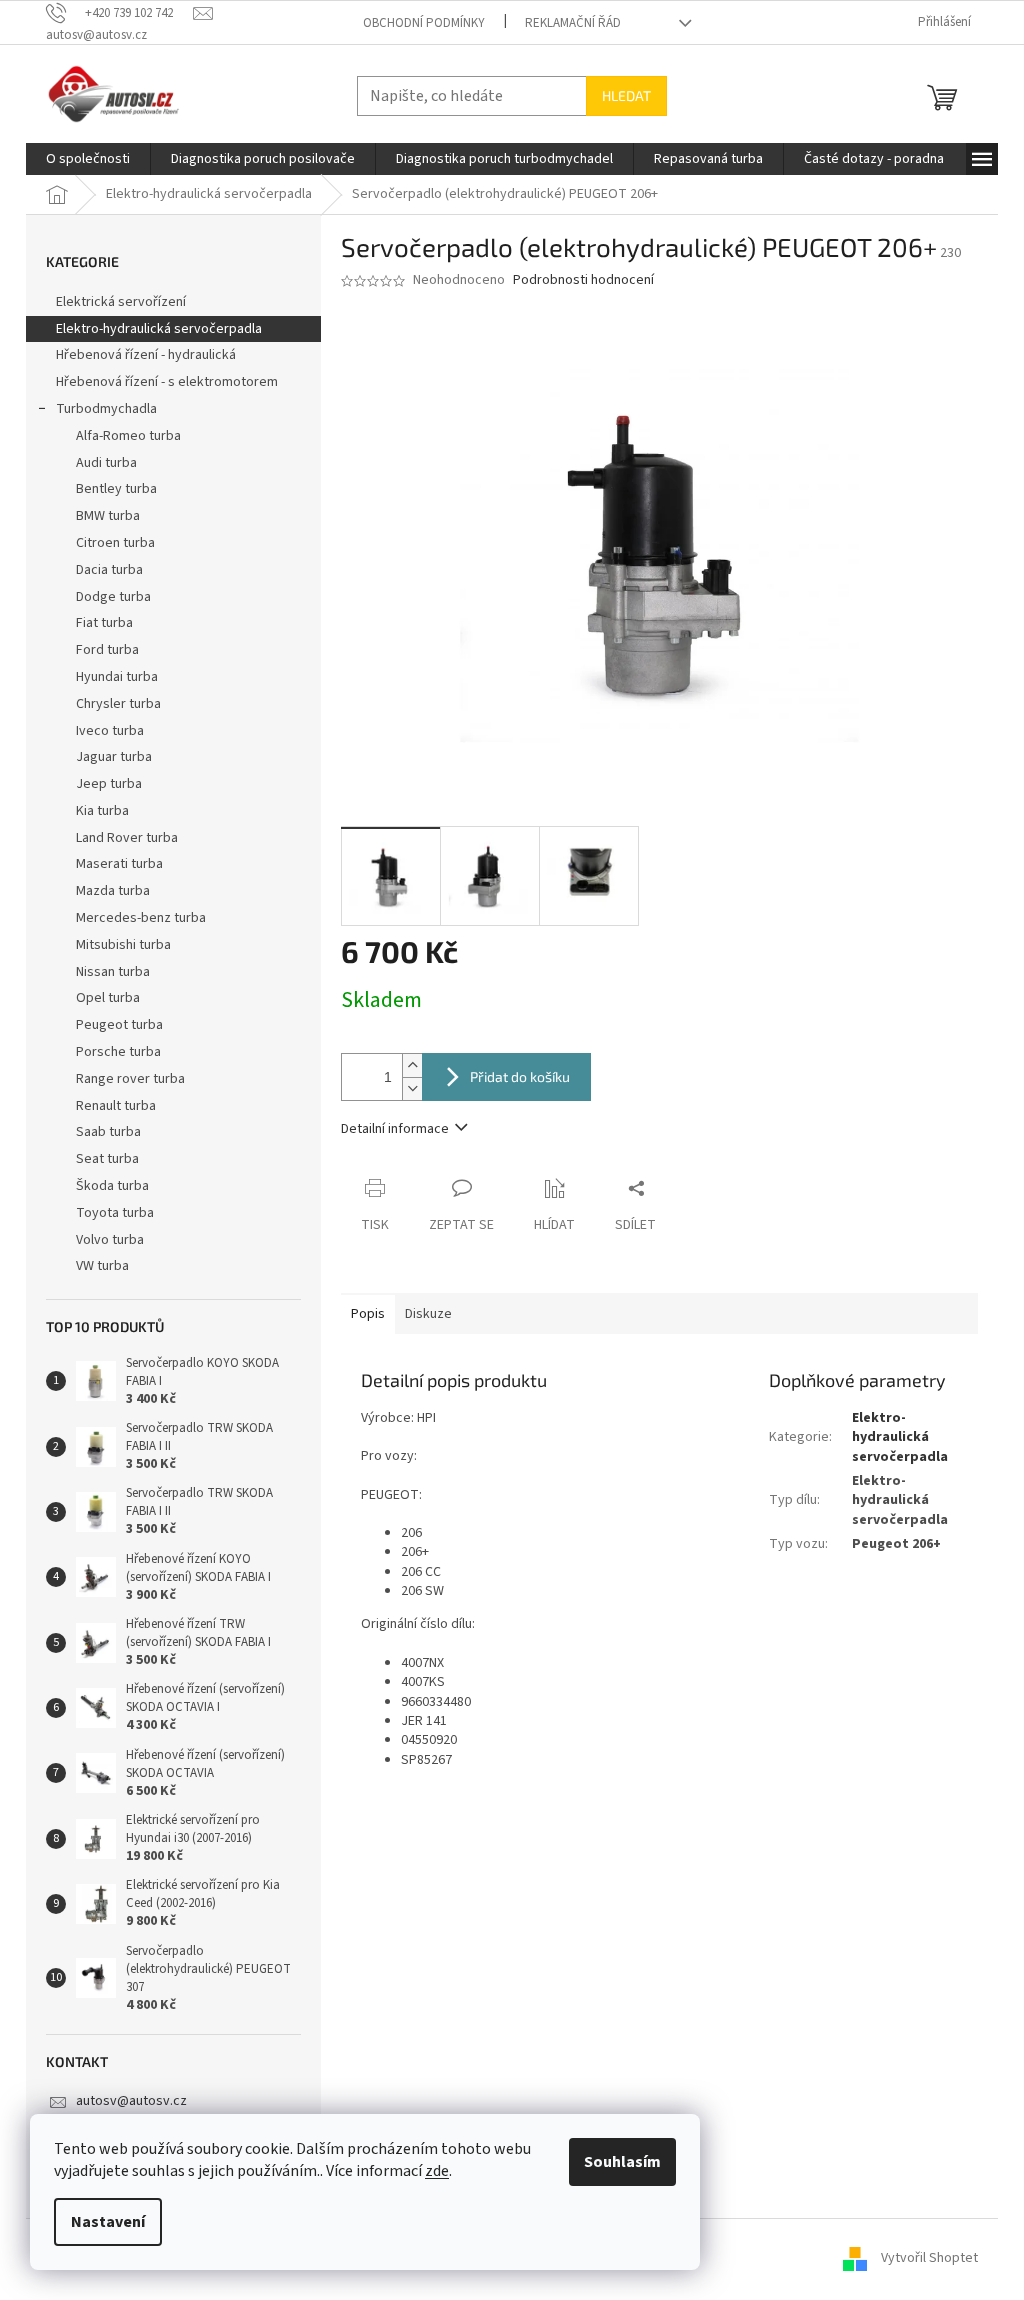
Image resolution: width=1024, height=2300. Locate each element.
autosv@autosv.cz (131, 2101)
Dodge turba (113, 597)
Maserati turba (119, 864)
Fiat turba (104, 623)
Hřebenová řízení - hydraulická (146, 355)
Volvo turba (110, 1240)
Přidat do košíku (520, 1076)
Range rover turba (130, 1079)
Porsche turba (118, 1052)
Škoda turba (112, 1186)
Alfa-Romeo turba (128, 436)
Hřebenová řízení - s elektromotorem (167, 382)
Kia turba (102, 811)
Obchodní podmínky (424, 23)
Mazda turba (113, 891)
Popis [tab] (368, 1314)
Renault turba (116, 1106)
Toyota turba (115, 1213)
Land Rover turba (127, 838)
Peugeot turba (119, 1025)
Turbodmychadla (106, 409)
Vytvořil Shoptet (929, 2259)
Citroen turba (115, 543)
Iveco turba (110, 731)
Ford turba (107, 650)
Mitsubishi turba (123, 945)
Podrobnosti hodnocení (583, 280)
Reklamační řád (573, 23)
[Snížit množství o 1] (412, 1088)
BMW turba (108, 516)
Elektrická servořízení (122, 302)
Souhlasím (622, 2162)
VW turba (102, 1266)
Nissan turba (113, 972)
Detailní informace (395, 1129)
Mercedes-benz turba (141, 918)
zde (437, 2171)
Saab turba (108, 1132)
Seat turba (107, 1159)
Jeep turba (109, 784)
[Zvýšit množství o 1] (412, 1065)
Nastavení (108, 2222)
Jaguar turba (114, 757)
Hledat (626, 95)
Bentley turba (116, 489)
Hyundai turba (117, 677)
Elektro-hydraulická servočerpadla (159, 329)
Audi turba (106, 463)
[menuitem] (88, 159)
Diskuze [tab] (428, 1314)
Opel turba (108, 998)
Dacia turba (109, 570)
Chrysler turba (118, 704)
